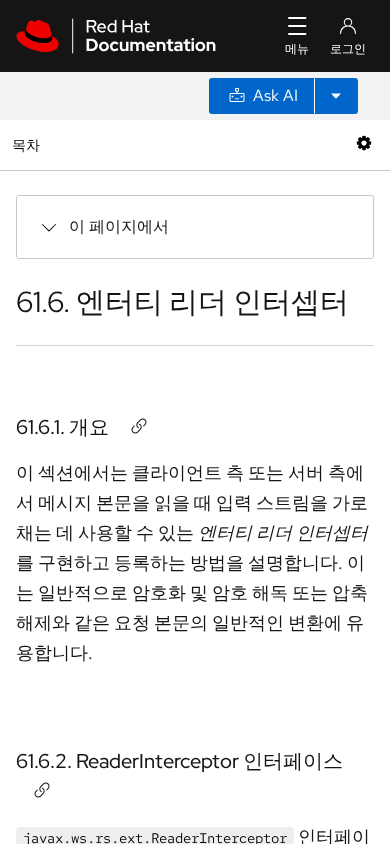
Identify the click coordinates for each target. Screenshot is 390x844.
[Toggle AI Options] (336, 96)
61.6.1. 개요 (62, 427)
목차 (28, 144)
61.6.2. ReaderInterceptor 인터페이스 (179, 761)
